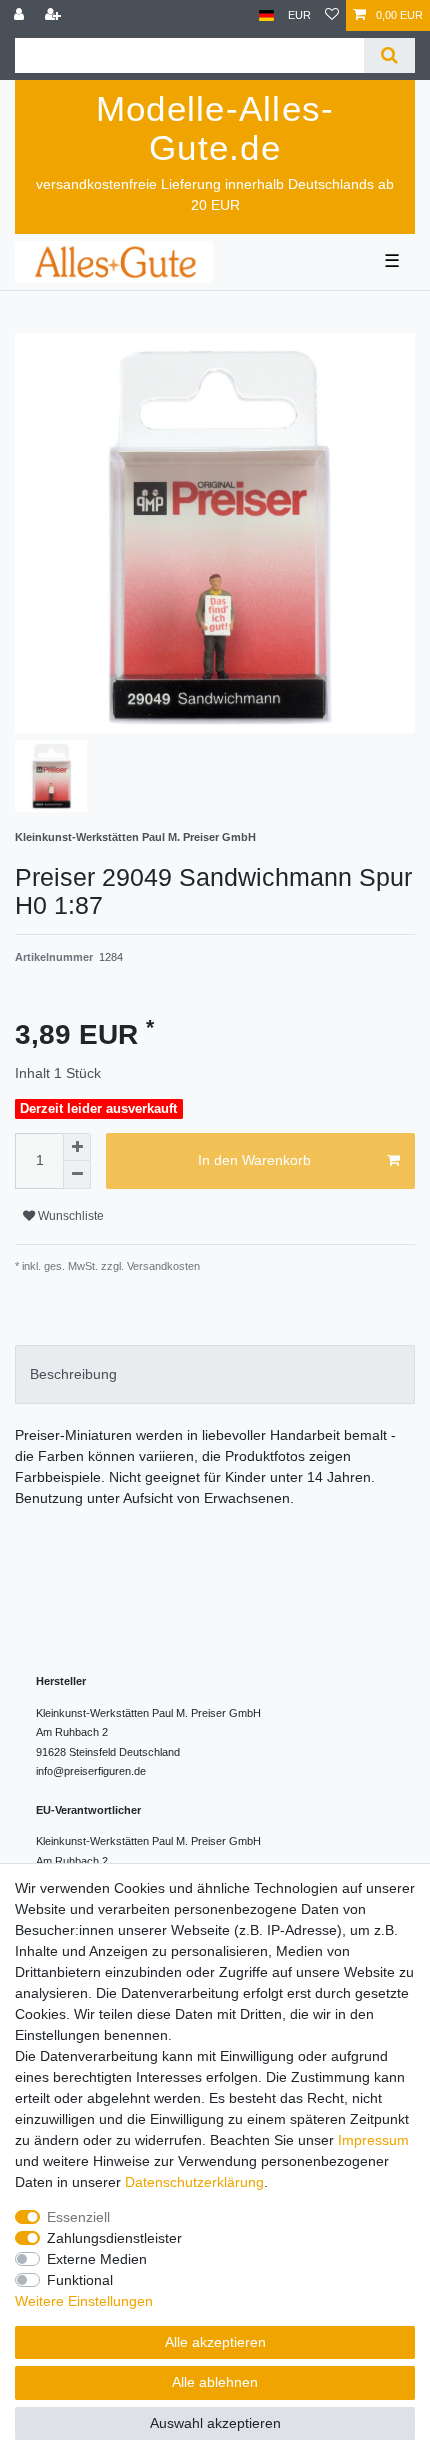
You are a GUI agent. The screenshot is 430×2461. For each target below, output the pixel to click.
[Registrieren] (55, 15)
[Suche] (389, 55)
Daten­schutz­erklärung (194, 2182)
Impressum (373, 2140)
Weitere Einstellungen (84, 2301)
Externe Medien (97, 2259)
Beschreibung (73, 1374)
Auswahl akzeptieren (215, 2423)
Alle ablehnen (215, 2382)
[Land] (266, 15)
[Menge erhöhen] (77, 1147)
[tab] (215, 1374)
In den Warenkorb (254, 1160)
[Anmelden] (21, 15)
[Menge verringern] (77, 1175)
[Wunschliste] (332, 15)
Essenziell (78, 2217)
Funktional (80, 2280)
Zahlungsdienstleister (114, 2238)
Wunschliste (69, 1216)
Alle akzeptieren (215, 2342)
